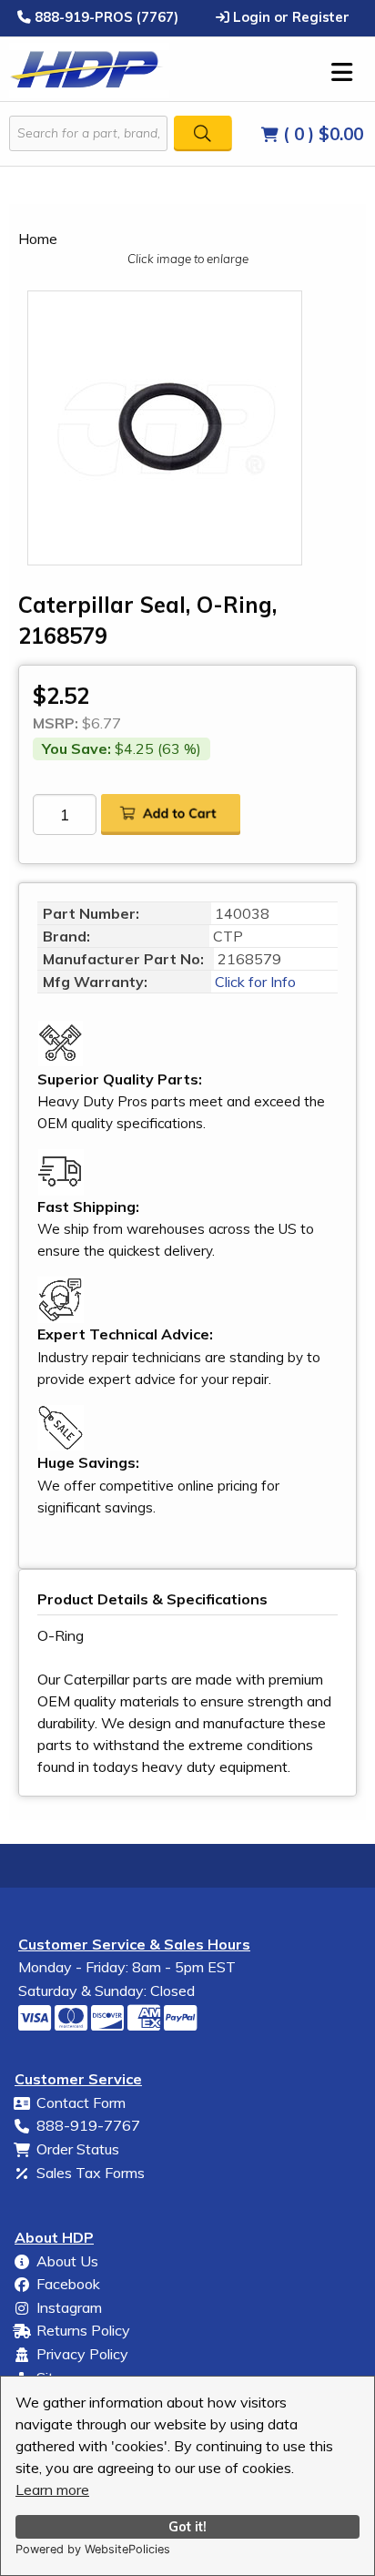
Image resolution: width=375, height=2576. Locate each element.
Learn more (52, 2489)
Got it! (187, 2527)
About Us (67, 2261)
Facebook (68, 2284)
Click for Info (253, 982)
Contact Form (81, 2103)
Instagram (69, 2307)
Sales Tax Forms (91, 2173)
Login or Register (289, 16)
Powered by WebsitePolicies (93, 2549)
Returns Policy (83, 2330)
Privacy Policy (82, 2354)
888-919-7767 (88, 2125)
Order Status (78, 2149)
